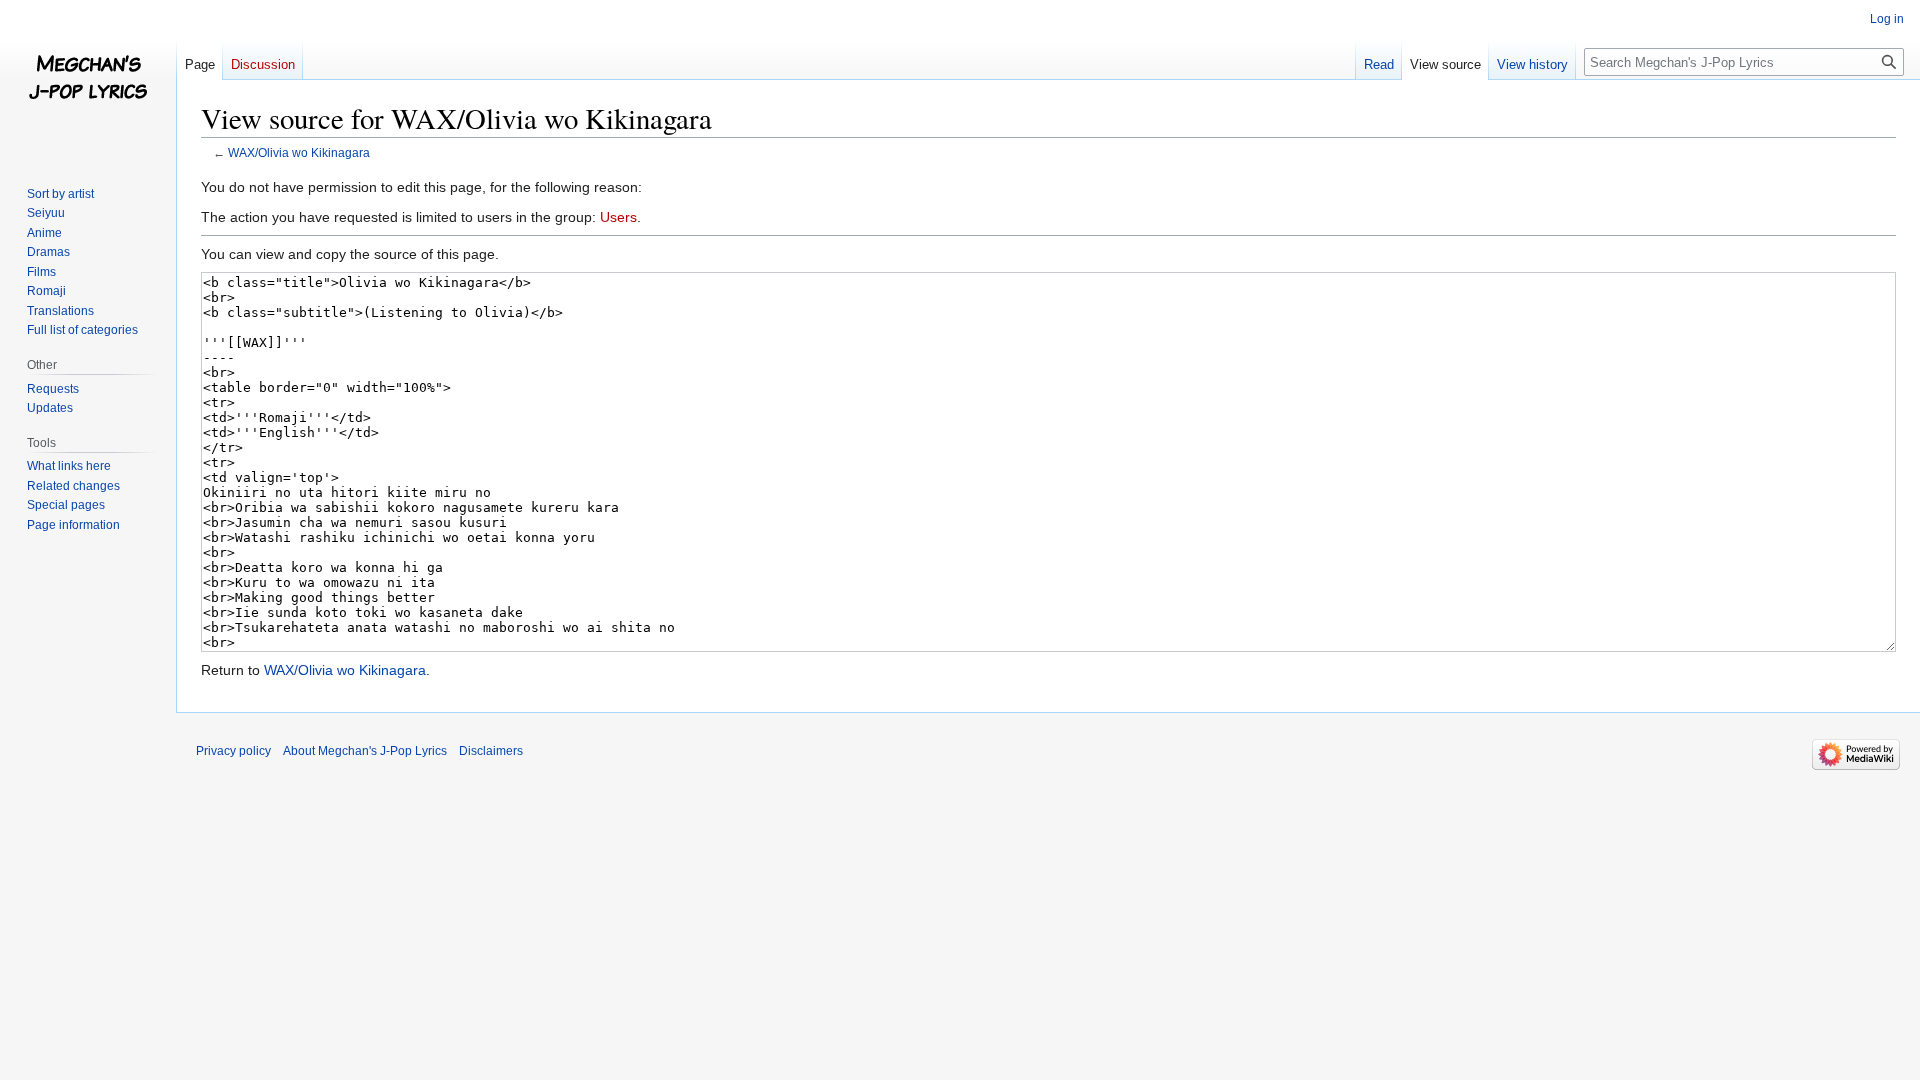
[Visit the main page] (88, 80)
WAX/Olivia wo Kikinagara (299, 152)
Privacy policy (233, 751)
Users (618, 217)
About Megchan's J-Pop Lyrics (365, 751)
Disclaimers (491, 751)
